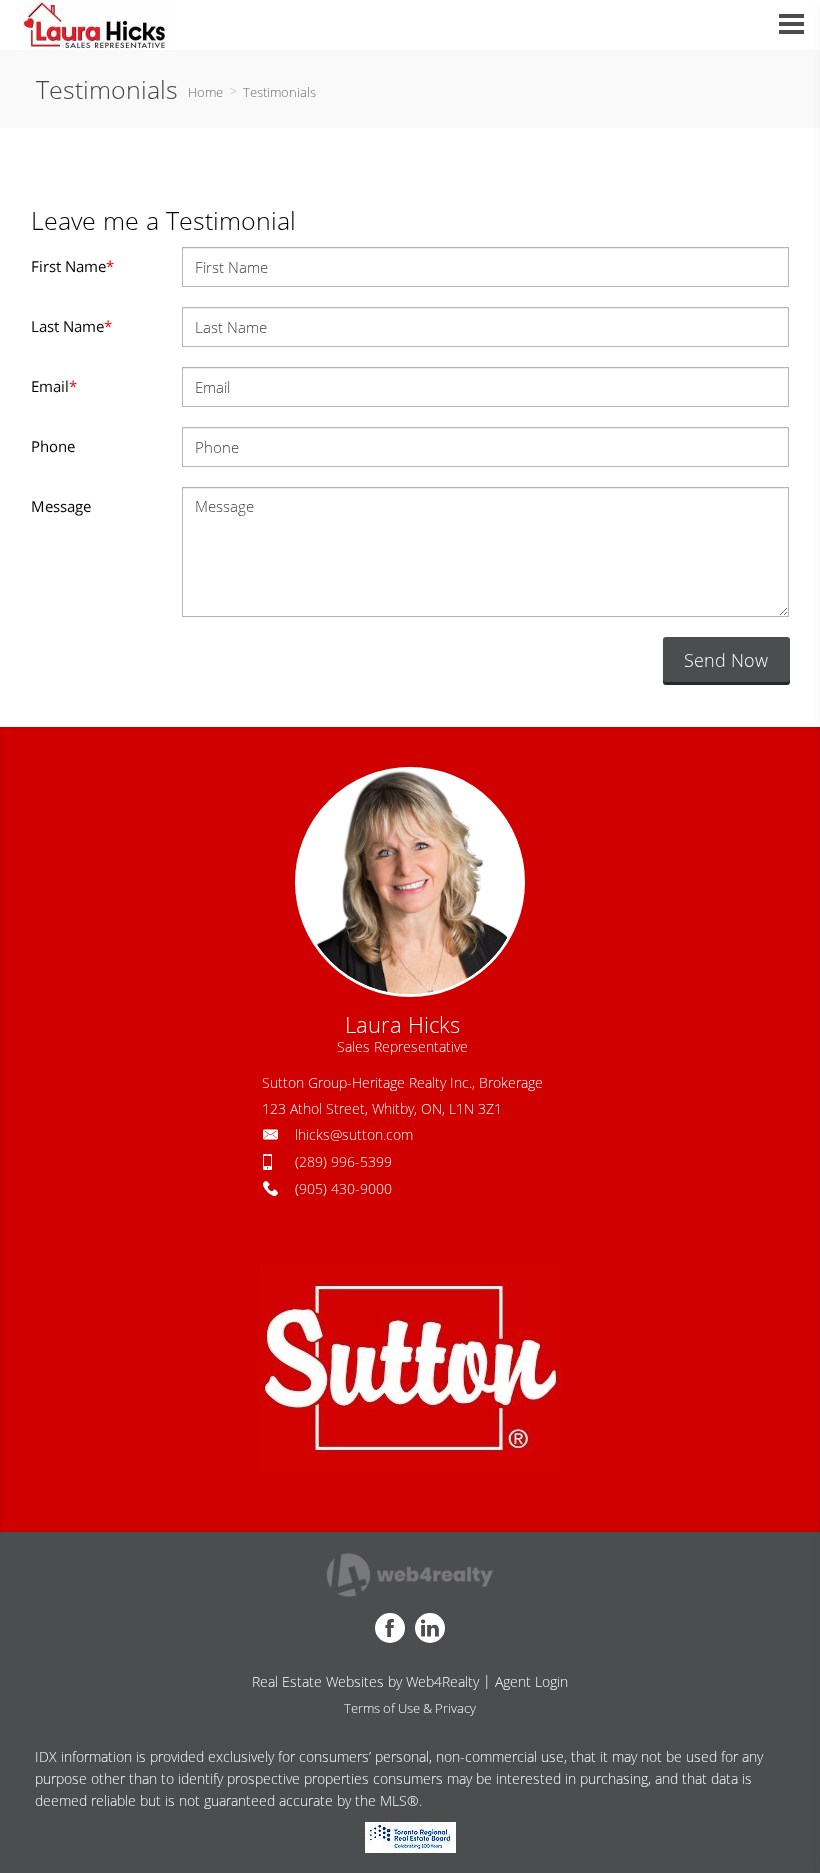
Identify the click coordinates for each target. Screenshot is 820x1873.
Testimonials (279, 92)
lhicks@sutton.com (354, 1134)
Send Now (726, 660)
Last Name (71, 326)
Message (61, 506)
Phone (53, 446)
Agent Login (531, 1681)
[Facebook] (390, 1628)
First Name (72, 266)
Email (54, 386)
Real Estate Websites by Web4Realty (365, 1681)
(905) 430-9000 (343, 1188)
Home (205, 92)
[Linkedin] (430, 1628)
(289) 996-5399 (343, 1161)
